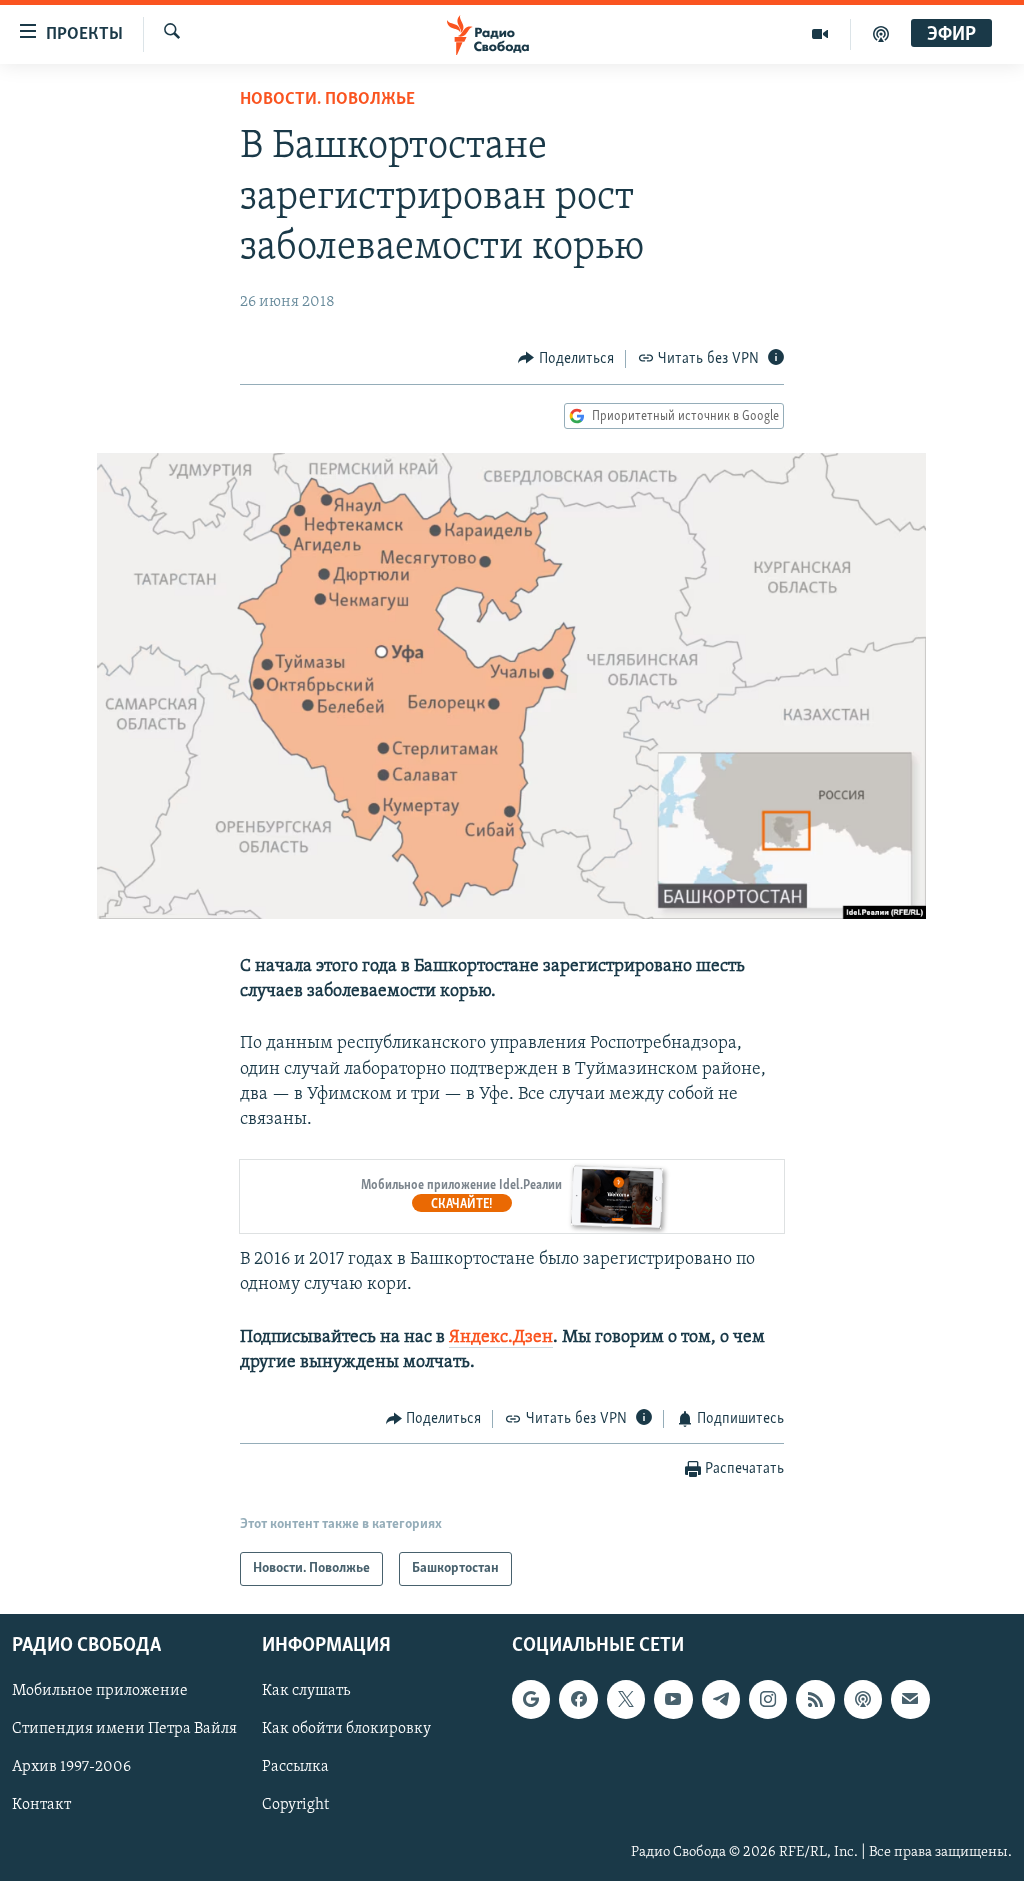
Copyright (295, 1806)
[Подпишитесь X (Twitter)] (626, 1700)
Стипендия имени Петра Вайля (124, 1730)
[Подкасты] (863, 1700)
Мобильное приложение (100, 1692)
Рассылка (295, 1768)
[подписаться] (910, 1700)
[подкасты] (881, 34)
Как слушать (306, 1692)
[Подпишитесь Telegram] (721, 1700)
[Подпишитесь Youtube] (673, 1700)
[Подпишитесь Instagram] (768, 1700)
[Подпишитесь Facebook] (578, 1700)
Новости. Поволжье (327, 100)
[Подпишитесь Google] (531, 1700)
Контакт (41, 1806)
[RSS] (815, 1700)
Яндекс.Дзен (501, 1338)
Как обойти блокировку (346, 1730)
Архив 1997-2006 (71, 1768)
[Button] (566, 359)
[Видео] (820, 34)
